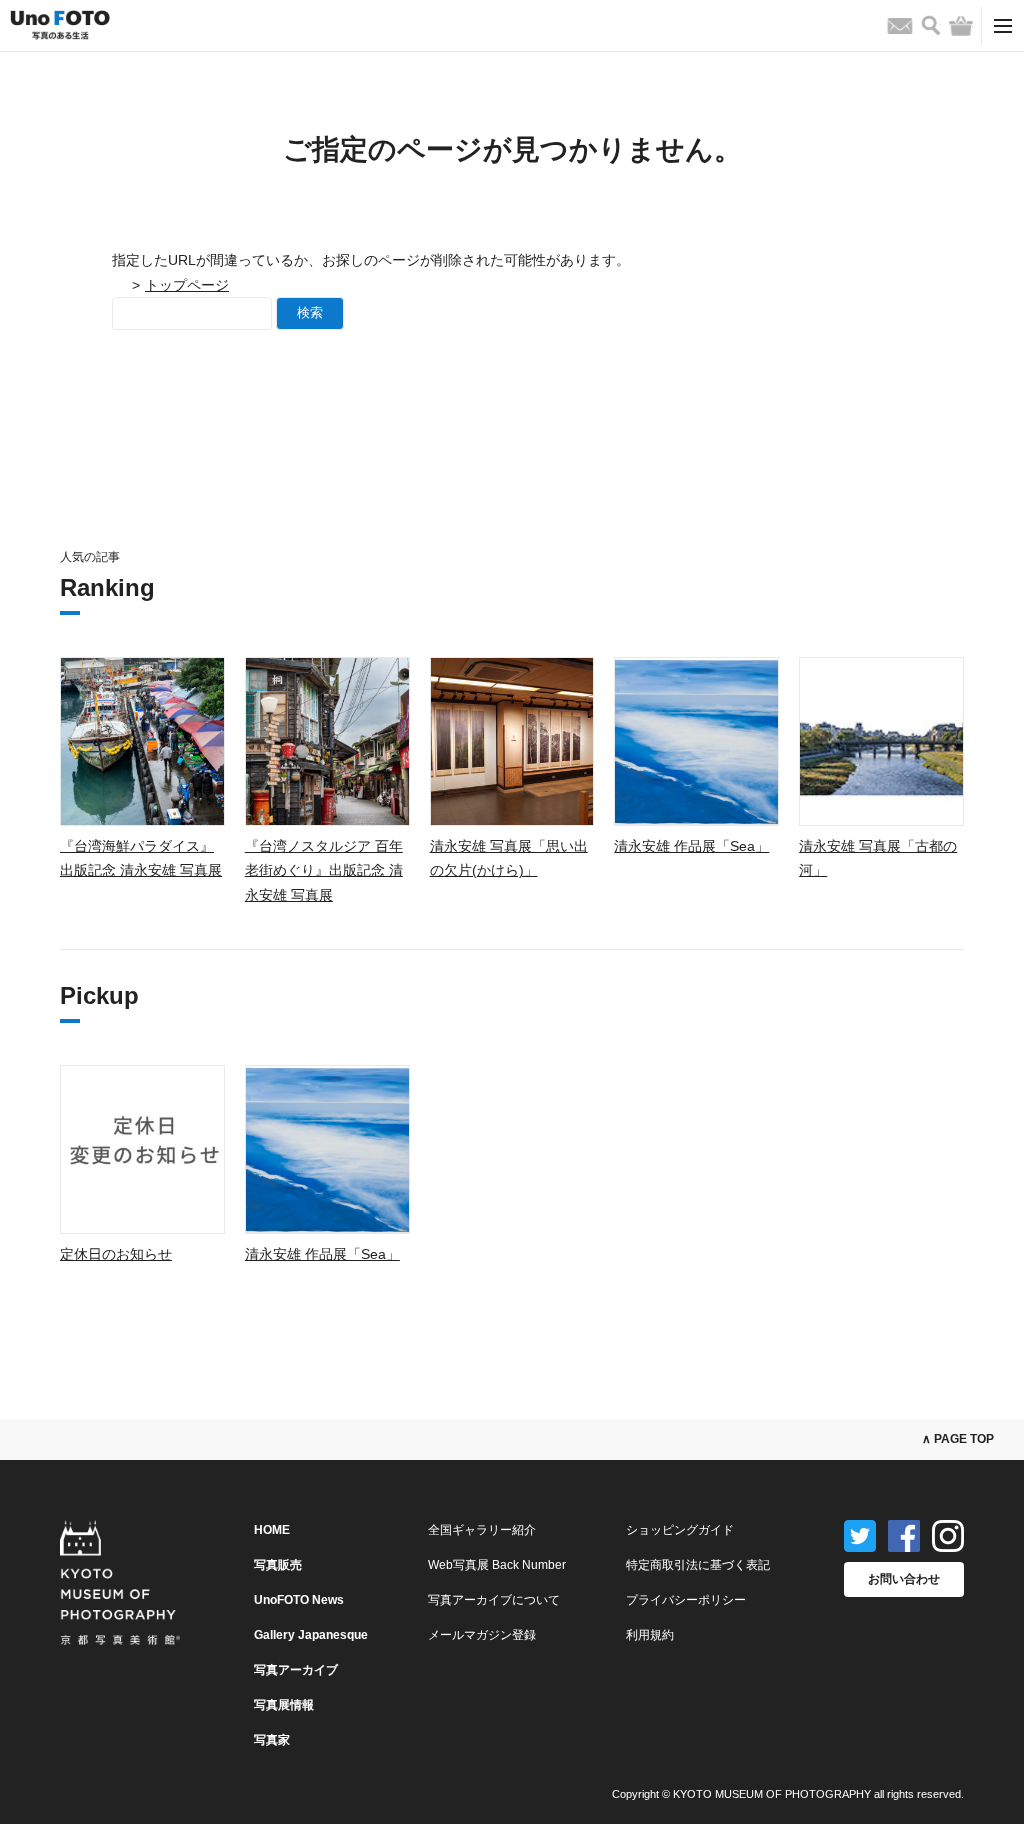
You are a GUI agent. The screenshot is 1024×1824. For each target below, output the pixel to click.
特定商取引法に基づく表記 (698, 1565)
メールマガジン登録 (482, 1635)
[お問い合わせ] (900, 26)
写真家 (272, 1740)
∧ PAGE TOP (958, 1439)
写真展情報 (284, 1705)
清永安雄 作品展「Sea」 (691, 846)
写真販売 (278, 1565)
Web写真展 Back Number (497, 1565)
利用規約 (650, 1635)
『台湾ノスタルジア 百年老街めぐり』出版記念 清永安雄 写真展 (324, 870)
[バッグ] (961, 26)
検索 (310, 312)
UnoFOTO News (299, 1600)
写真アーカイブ (296, 1670)
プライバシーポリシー (686, 1600)
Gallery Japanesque (311, 1635)
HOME (272, 1530)
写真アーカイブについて (494, 1600)
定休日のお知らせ (116, 1254)
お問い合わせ (904, 1579)
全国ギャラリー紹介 (482, 1530)
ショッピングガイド (680, 1530)
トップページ (187, 285)
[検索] (931, 25)
